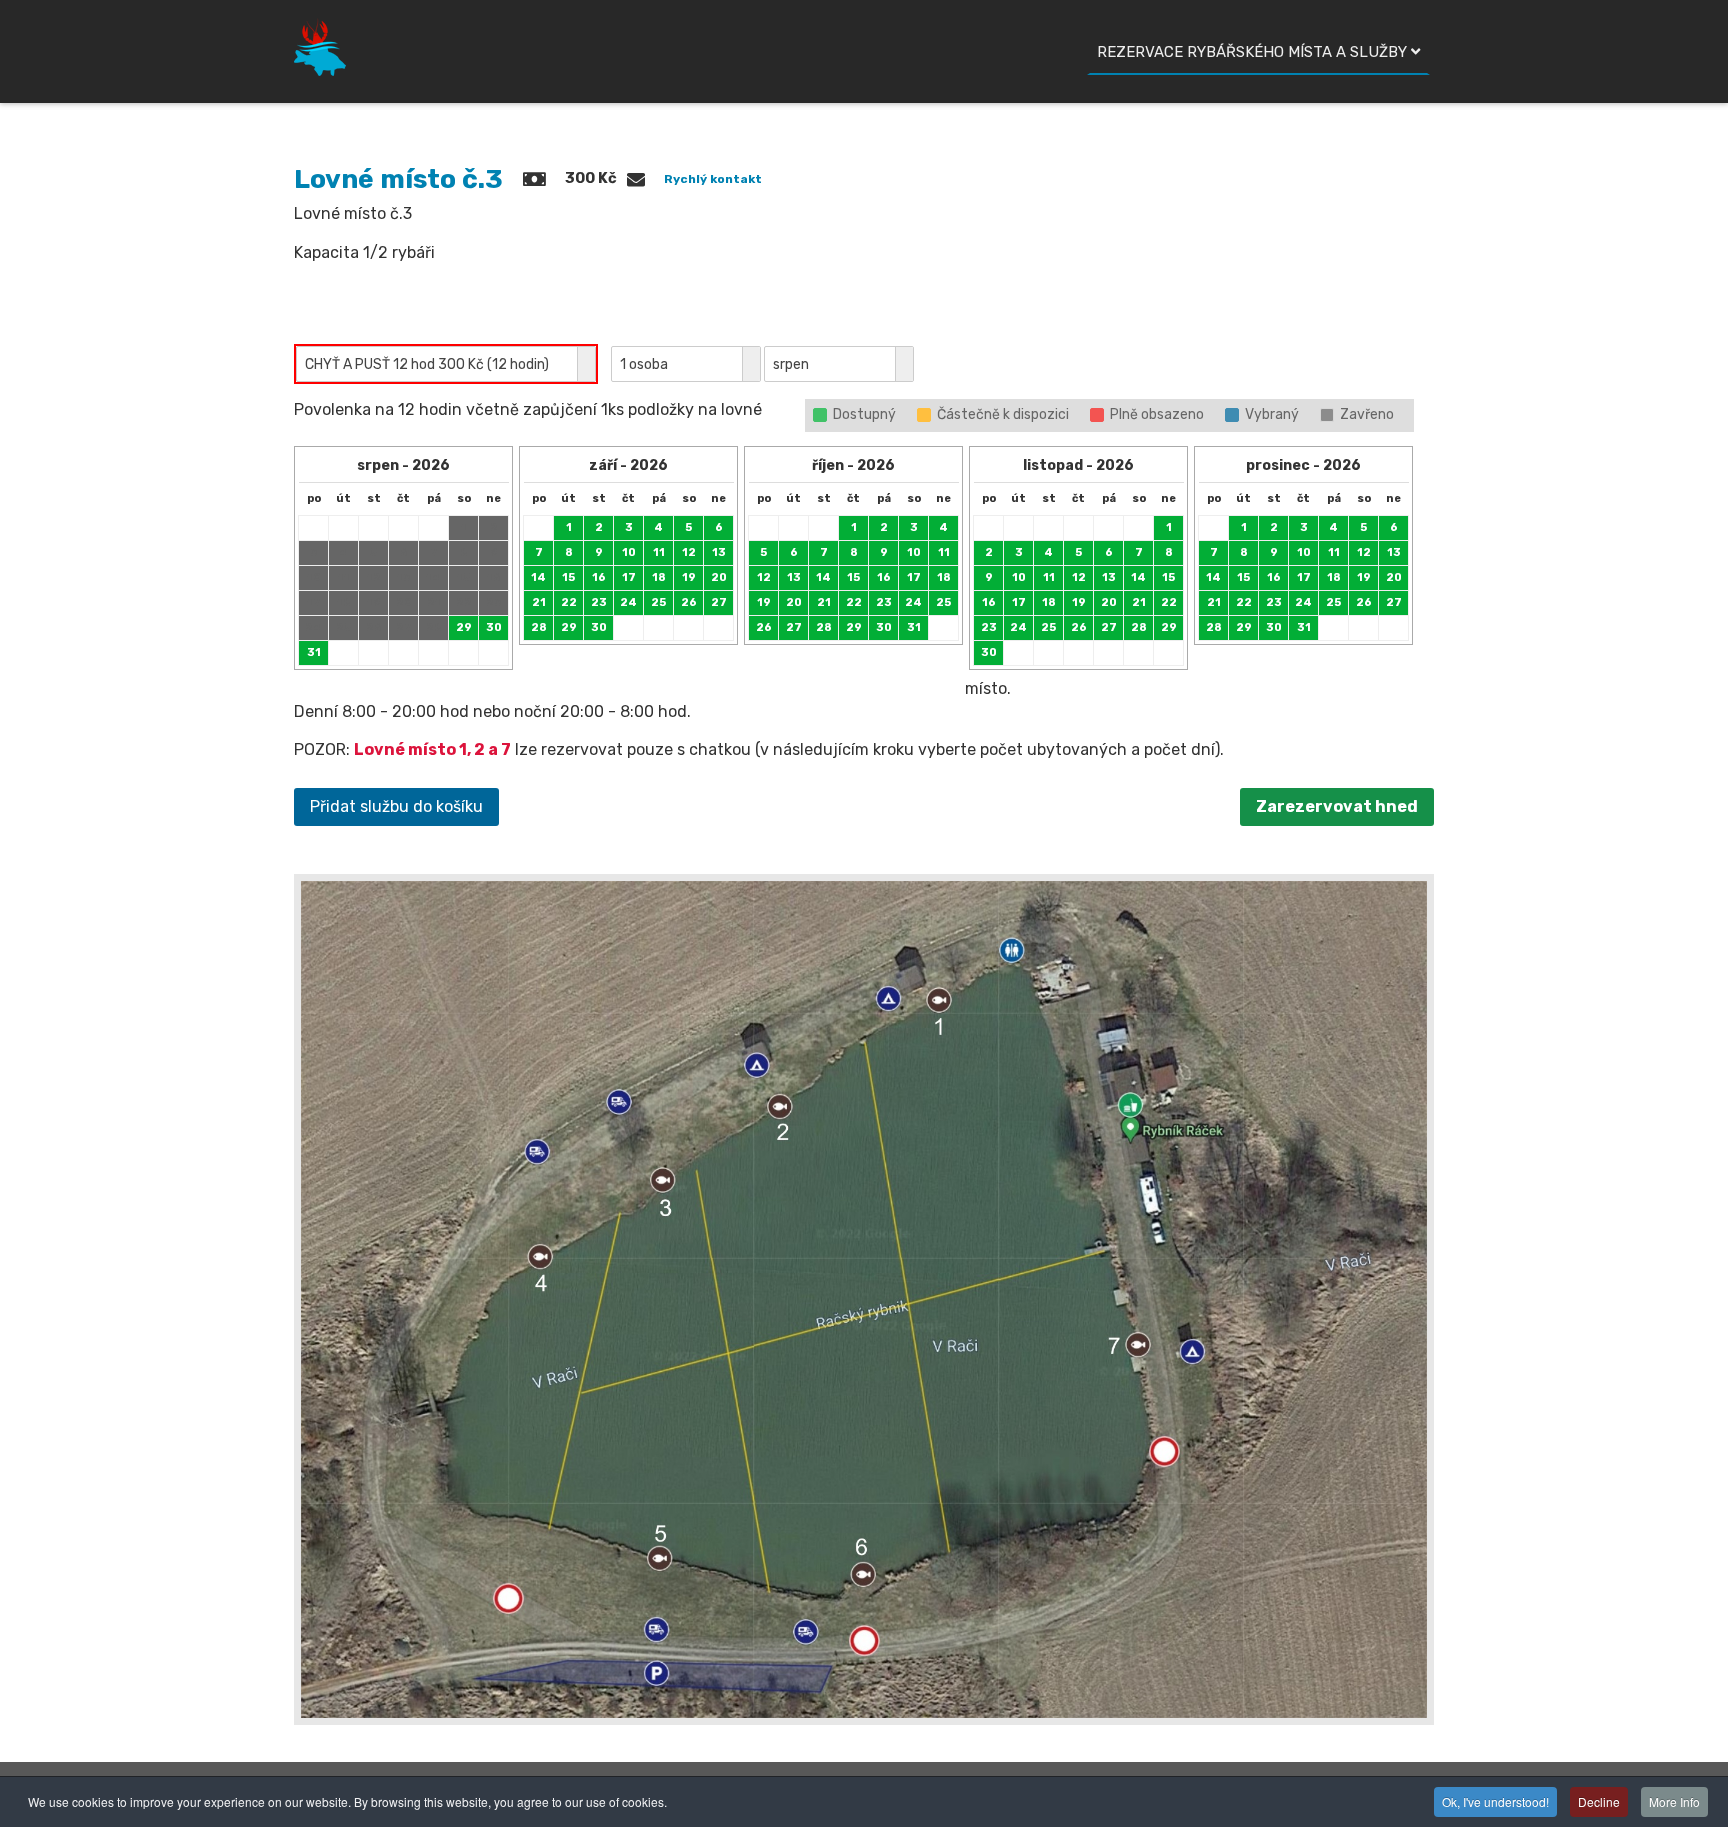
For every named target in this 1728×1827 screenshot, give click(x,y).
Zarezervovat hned (1337, 806)
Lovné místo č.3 (398, 179)
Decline (1599, 1801)
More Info (1674, 1801)
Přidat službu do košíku (396, 806)
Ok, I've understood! (1495, 1801)
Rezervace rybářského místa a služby (1252, 52)
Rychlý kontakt (713, 179)
